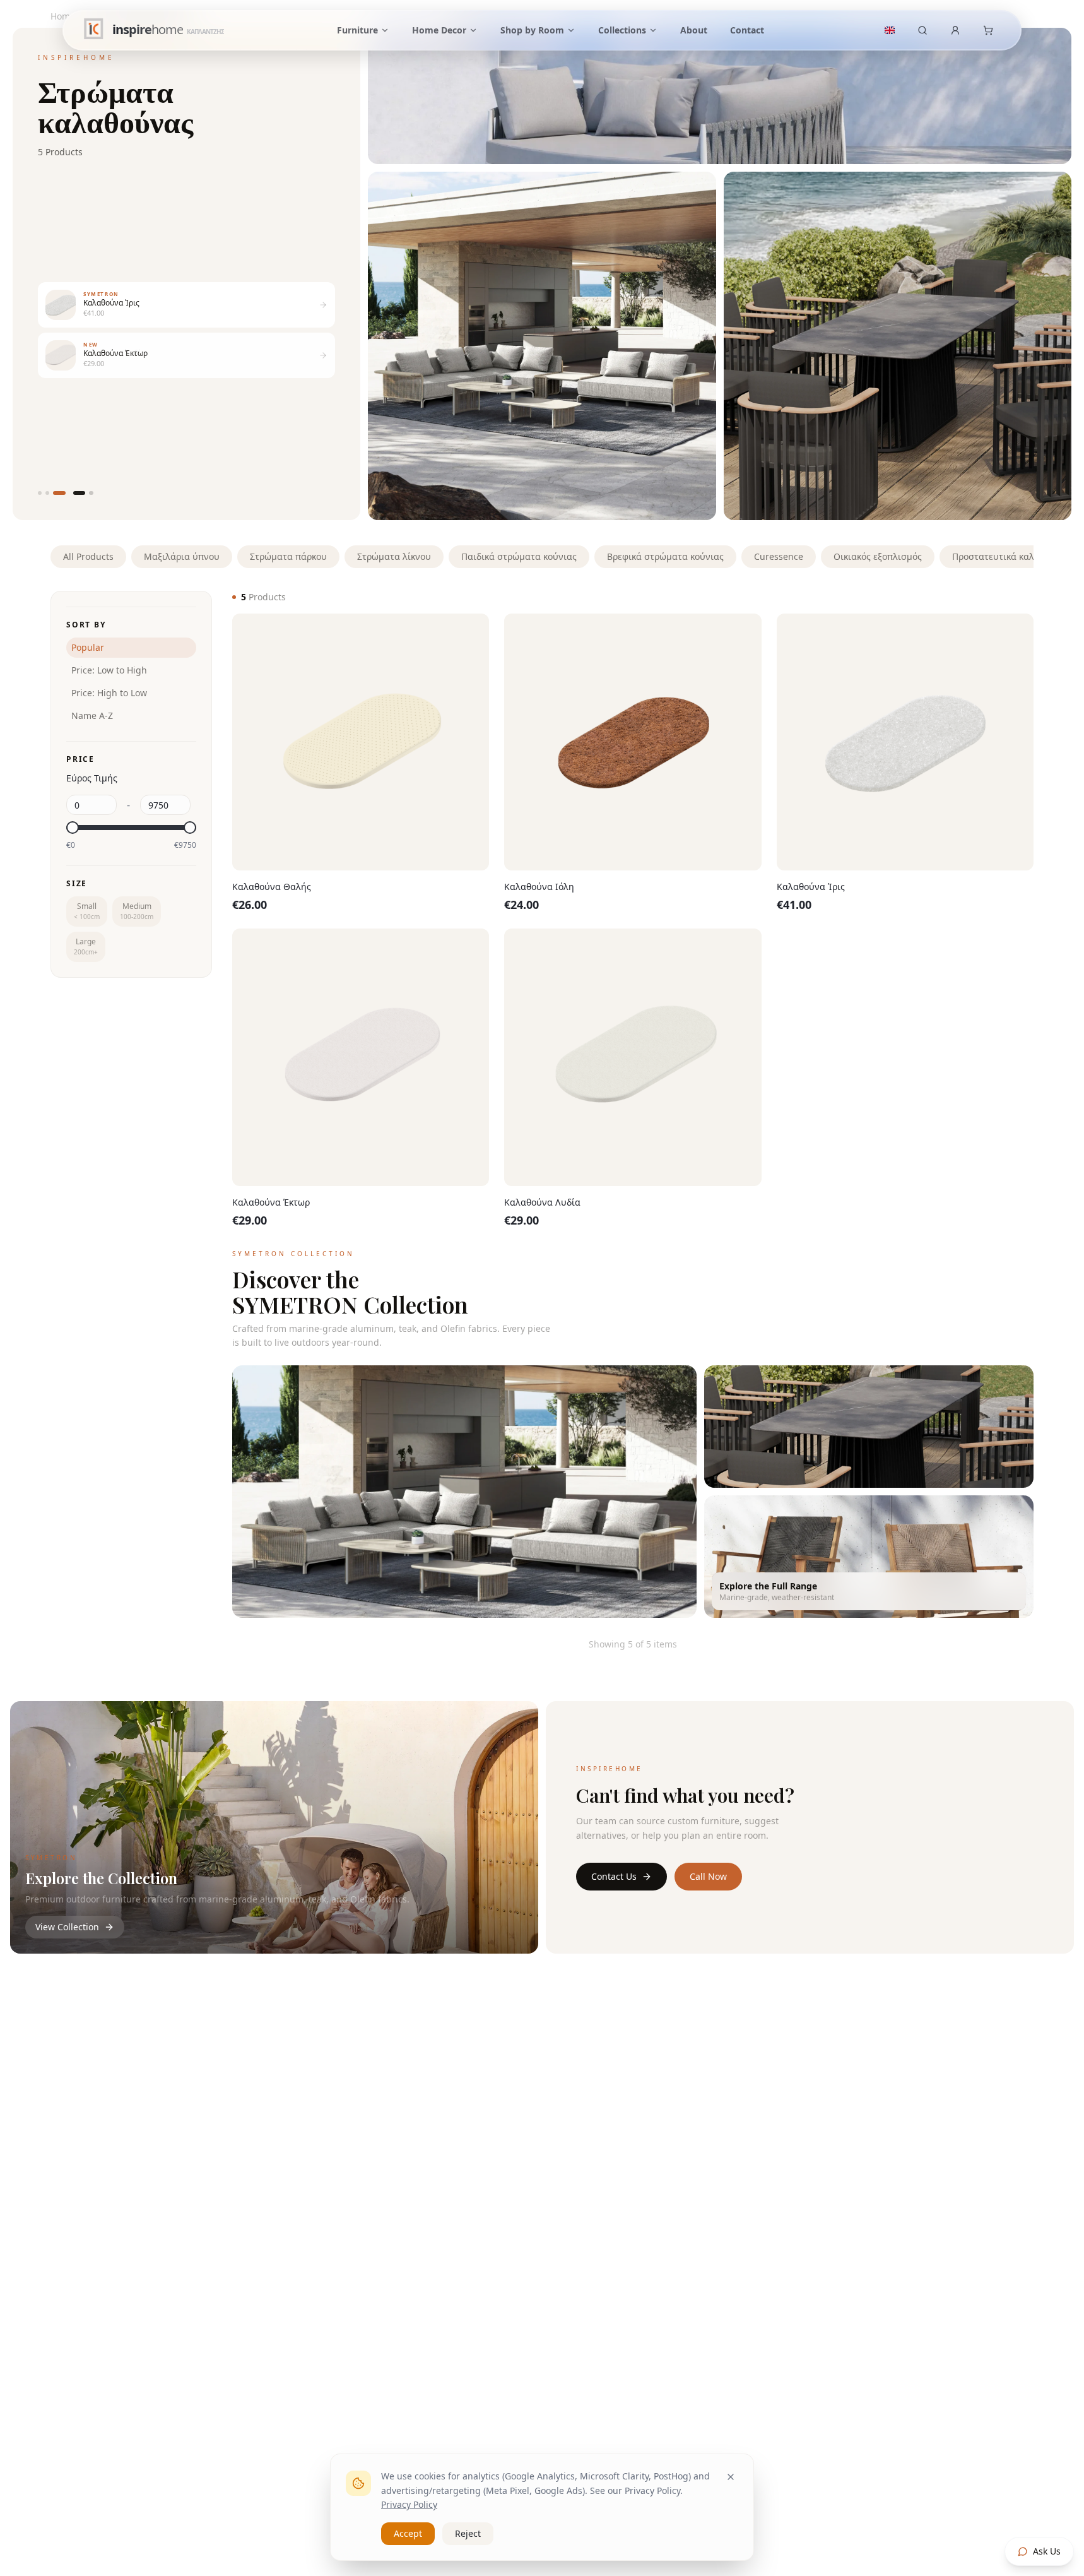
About (694, 30)
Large (86, 946)
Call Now (708, 1876)
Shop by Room (532, 30)
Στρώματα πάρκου (288, 556)
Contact (747, 30)
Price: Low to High (109, 670)
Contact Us (614, 1876)
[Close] (731, 2477)
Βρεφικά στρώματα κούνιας (665, 556)
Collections (622, 30)
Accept (408, 2533)
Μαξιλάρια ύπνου (182, 556)
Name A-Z (92, 715)
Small (87, 911)
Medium (137, 911)
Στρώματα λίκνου (394, 556)
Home (63, 16)
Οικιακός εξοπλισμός (878, 556)
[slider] (73, 828)
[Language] (890, 30)
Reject (468, 2533)
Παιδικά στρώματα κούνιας (519, 556)
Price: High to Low (109, 693)
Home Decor (439, 30)
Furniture (357, 30)
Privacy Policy (409, 2504)
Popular (88, 647)
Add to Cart (370, 839)
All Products (88, 556)
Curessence (779, 556)
